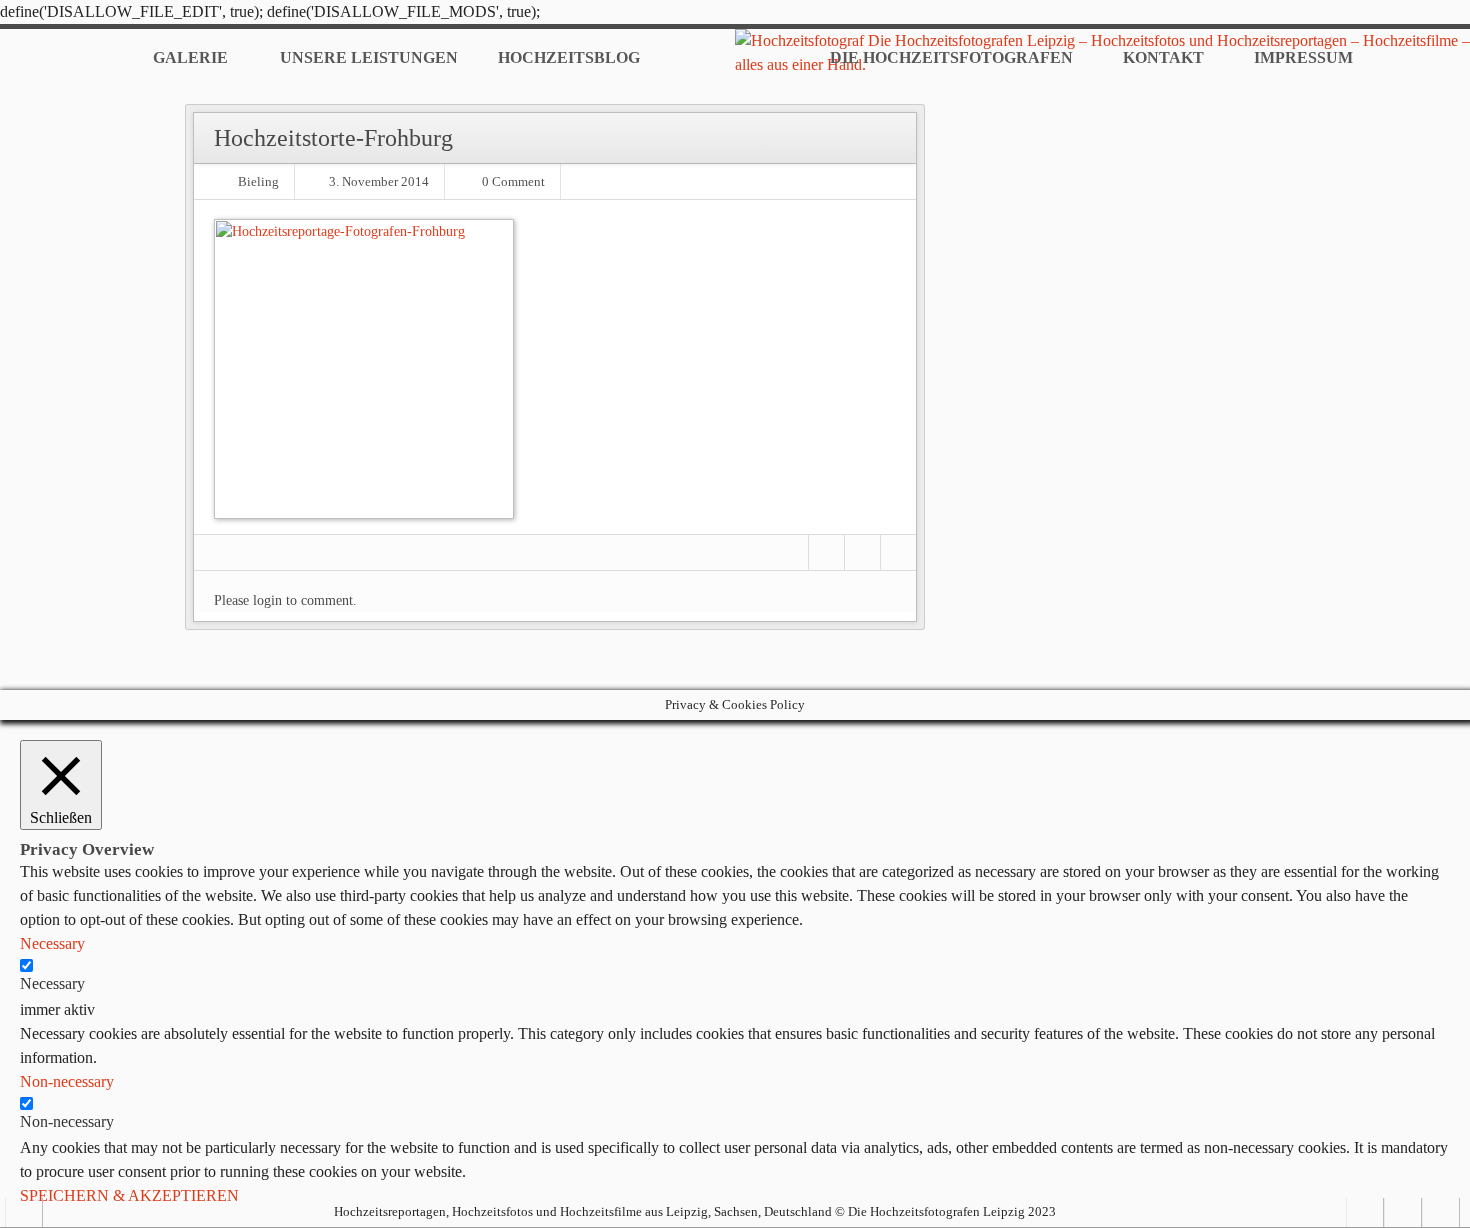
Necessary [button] (52, 943)
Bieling (258, 181)
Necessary (52, 983)
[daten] (24, 1212)
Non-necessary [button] (67, 1081)
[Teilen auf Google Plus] (898, 552)
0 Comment (513, 181)
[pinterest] (1365, 1212)
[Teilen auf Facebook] (826, 552)
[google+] (1441, 1212)
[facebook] (1403, 1212)
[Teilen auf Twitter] (862, 552)
